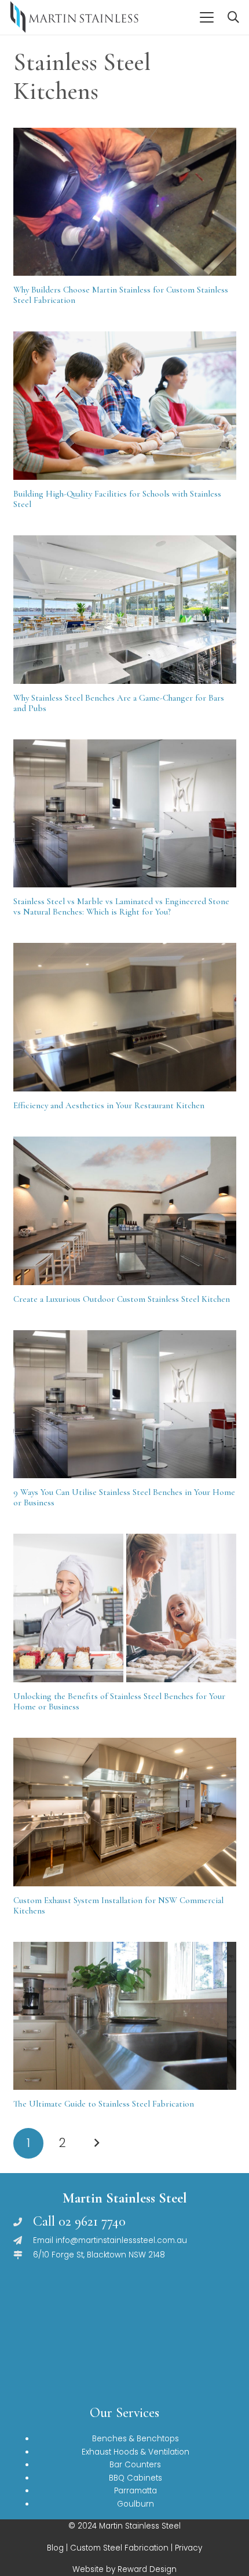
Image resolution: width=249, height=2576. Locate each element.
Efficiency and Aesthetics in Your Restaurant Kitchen (109, 1105)
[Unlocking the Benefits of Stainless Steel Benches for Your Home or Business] (125, 1608)
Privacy (188, 2548)
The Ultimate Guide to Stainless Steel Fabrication (104, 2104)
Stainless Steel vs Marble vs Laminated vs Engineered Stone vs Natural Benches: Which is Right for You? (121, 906)
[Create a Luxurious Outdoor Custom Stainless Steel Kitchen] (125, 1211)
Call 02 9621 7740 (79, 2221)
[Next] (96, 2143)
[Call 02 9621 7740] (23, 2222)
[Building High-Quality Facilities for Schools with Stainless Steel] (125, 406)
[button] (207, 17)
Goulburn (136, 2504)
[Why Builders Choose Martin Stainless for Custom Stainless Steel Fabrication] (125, 202)
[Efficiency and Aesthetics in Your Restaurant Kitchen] (125, 1017)
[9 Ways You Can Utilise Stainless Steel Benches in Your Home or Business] (125, 1404)
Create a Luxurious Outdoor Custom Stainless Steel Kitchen (122, 1299)
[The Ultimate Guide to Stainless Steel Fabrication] (125, 2016)
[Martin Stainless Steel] (74, 17)
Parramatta (136, 2491)
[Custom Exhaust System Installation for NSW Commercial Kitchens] (125, 1812)
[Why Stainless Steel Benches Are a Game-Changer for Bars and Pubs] (125, 610)
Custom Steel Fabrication (119, 2548)
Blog (55, 2548)
